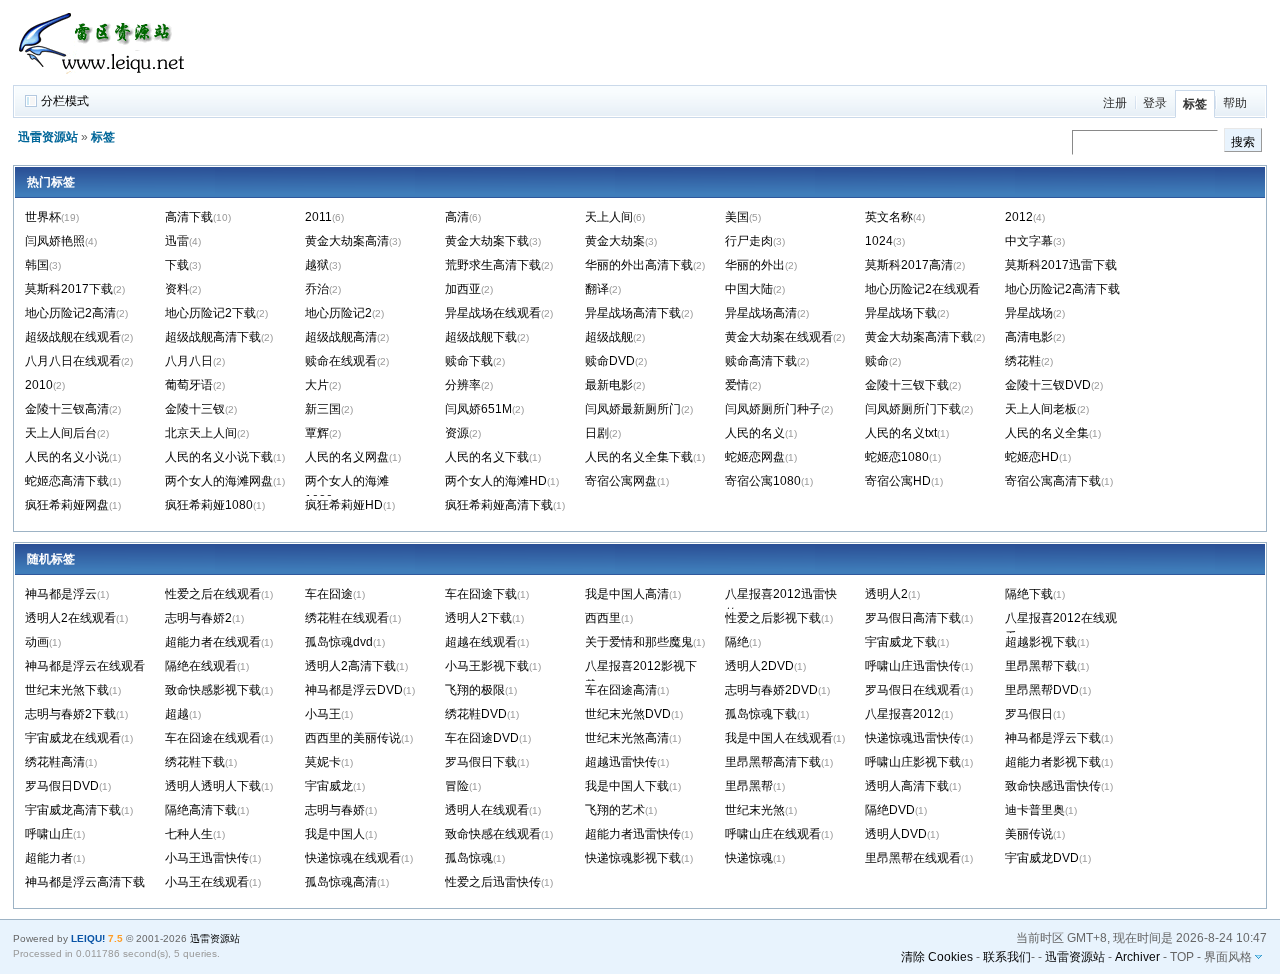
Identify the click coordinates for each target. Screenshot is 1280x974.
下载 (177, 265)
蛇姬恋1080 (897, 457)
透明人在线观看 (487, 810)
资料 (177, 289)
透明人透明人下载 (213, 786)
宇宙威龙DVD (1042, 858)
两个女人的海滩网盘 (219, 481)
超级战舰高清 (341, 337)
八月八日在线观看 (73, 361)
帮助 (1235, 103)
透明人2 (886, 594)
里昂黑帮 (749, 786)
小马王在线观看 (207, 882)
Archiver (1137, 957)
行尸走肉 (749, 241)
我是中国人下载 (627, 786)
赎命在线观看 (341, 361)
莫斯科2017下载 (69, 289)
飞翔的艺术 (615, 810)
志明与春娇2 (198, 618)
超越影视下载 (1041, 642)
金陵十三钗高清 (67, 409)
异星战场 (1029, 313)
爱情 (737, 385)
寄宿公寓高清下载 (1053, 481)
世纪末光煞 (755, 810)
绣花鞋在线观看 (347, 618)
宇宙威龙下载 (901, 642)
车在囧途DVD (482, 738)
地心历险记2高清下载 (1062, 289)
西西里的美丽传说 (353, 738)
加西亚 (463, 289)
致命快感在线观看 (493, 834)
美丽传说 (1029, 834)
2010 (39, 385)
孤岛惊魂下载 (761, 714)
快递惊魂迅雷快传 (913, 738)
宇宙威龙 (329, 786)
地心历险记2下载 (210, 313)
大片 (317, 385)
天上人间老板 (1041, 409)
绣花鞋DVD (476, 714)
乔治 (317, 289)
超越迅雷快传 (621, 762)
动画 (37, 642)
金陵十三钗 (195, 409)
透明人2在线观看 (70, 618)
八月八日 (189, 361)
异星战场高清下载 (633, 313)
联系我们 (1007, 957)
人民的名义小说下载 (219, 457)
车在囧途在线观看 (213, 738)
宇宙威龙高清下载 (73, 810)
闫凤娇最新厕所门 (633, 409)
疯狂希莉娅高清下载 (499, 505)
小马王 (323, 714)
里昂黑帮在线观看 (913, 858)
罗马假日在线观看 (913, 690)
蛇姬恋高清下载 (67, 481)
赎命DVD (610, 361)
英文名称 (889, 217)
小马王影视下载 (487, 666)
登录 (1155, 103)
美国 (737, 217)
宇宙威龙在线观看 (73, 738)
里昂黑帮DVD (1042, 690)
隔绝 (737, 642)
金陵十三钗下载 (907, 385)
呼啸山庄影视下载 (913, 762)
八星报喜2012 (903, 714)
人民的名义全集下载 (639, 457)
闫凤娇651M (478, 409)
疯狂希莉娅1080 (209, 505)
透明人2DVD (759, 666)
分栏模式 (65, 101)
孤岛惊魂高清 (341, 882)
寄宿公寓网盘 (621, 481)
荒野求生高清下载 (493, 265)
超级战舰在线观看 (73, 337)
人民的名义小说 (67, 457)
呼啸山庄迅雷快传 (913, 666)
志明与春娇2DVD (771, 690)
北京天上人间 (201, 433)
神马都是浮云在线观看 (85, 666)
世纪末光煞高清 (627, 738)
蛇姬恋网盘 (755, 457)
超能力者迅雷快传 (633, 834)
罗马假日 (1029, 714)
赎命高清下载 (761, 361)
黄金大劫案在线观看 (779, 337)
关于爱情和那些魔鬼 (639, 642)
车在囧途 (329, 594)
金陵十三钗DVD (1048, 385)
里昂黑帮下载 (1041, 666)
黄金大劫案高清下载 (919, 337)
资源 (457, 433)
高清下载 (189, 217)
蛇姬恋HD (1032, 457)
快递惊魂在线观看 (353, 858)
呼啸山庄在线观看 (773, 834)
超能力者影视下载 (1053, 762)
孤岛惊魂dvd (339, 642)
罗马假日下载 (481, 762)
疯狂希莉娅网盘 (67, 505)
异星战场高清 (761, 313)
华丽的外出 (755, 265)
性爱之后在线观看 (213, 594)
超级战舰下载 (481, 337)
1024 (879, 241)
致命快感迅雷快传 (1053, 786)
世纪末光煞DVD (628, 714)
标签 (1195, 104)
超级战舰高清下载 (213, 337)
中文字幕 (1029, 241)
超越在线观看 (481, 642)
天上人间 (609, 217)
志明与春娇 (335, 810)
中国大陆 (749, 289)
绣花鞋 (1023, 361)
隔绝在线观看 (201, 666)
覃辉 (317, 433)
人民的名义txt (901, 433)
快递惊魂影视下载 (633, 858)
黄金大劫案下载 (487, 241)
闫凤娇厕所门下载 (913, 409)
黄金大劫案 (615, 241)
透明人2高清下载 (350, 666)
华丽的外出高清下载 (639, 265)
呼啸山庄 (49, 834)
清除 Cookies (937, 957)
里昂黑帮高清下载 (773, 762)
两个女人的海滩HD (496, 481)
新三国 (323, 409)
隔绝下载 (1029, 594)
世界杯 (43, 217)
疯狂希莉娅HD (344, 505)
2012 (1019, 217)
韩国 (37, 265)
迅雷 (177, 241)
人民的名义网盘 (347, 457)
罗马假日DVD (62, 786)
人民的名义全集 (1047, 433)
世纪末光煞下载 (67, 690)
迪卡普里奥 (1035, 810)
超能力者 (49, 858)
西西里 (603, 618)
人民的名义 (755, 433)
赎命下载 (469, 361)
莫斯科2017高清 (909, 265)
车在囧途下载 (481, 594)
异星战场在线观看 (493, 313)
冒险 (457, 786)
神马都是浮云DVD (354, 690)
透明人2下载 (478, 618)
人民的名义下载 (487, 457)
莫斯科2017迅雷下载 (1061, 265)
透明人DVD (896, 834)
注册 (1115, 103)
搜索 (1243, 142)
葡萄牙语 (189, 385)
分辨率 (463, 385)
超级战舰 (609, 337)
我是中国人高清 (627, 594)
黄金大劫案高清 (347, 241)
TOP (1182, 957)
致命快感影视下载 (213, 690)
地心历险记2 (338, 313)
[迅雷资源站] (107, 76)
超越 (177, 714)
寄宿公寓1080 (763, 481)
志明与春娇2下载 (70, 714)
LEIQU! (88, 938)
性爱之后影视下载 (773, 618)
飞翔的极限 (475, 690)
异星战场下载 (901, 313)
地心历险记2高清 (70, 313)
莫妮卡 (323, 762)
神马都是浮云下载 (1053, 738)
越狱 (317, 265)
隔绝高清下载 (201, 810)
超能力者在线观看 (213, 642)
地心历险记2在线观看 (922, 289)
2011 (318, 217)
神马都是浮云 (61, 594)
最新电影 (609, 385)
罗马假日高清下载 (913, 618)
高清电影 (1029, 337)
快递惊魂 (749, 858)
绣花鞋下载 (195, 762)
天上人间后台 (61, 433)
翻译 (597, 289)
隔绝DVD (890, 810)
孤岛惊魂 (469, 858)
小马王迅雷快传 (207, 858)
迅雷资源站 (48, 137)
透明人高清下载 (907, 786)
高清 (457, 217)
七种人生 (189, 834)
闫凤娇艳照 (55, 241)
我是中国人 (335, 834)
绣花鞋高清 (55, 762)
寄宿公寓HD (898, 481)
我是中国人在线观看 (779, 738)
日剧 (597, 433)
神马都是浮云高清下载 (85, 882)
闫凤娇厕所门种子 (773, 409)
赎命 (877, 361)
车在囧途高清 (621, 690)
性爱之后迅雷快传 (493, 882)
